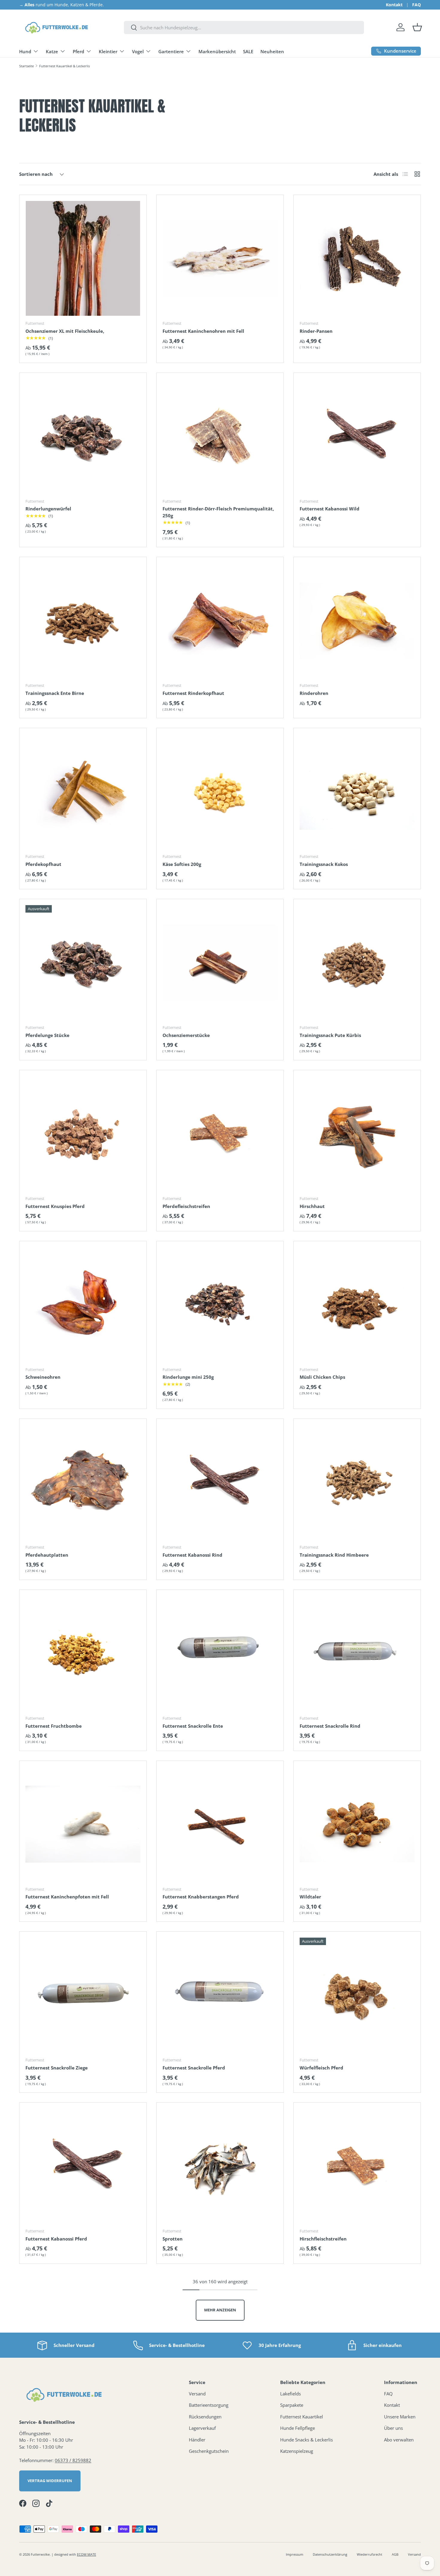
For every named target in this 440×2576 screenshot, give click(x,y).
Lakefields (290, 2394)
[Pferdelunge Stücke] (83, 963)
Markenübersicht (217, 51)
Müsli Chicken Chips (322, 1377)
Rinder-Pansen (316, 331)
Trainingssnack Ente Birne (55, 693)
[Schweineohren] (83, 1305)
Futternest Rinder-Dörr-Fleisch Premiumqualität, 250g (218, 512)
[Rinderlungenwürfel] (83, 436)
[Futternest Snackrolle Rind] (357, 1653)
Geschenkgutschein (209, 2451)
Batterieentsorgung (209, 2405)
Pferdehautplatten (47, 1555)
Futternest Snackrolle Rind (330, 1726)
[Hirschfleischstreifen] (357, 2166)
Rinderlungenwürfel (48, 509)
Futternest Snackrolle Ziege (57, 2068)
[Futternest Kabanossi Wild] (357, 436)
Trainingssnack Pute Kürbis (330, 1035)
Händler (197, 2440)
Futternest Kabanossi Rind (192, 1555)
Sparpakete (292, 2405)
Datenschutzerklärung (330, 2554)
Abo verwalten (399, 2440)
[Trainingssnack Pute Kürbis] (357, 963)
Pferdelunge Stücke (47, 1035)
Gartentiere (171, 51)
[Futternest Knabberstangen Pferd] (220, 1824)
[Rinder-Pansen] (357, 258)
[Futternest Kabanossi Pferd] (83, 2166)
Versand (197, 2394)
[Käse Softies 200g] (220, 791)
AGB (395, 2554)
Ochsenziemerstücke (186, 1035)
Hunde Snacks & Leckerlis (307, 2440)
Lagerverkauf (202, 2428)
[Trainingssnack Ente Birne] (83, 620)
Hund (25, 51)
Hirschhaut (312, 1206)
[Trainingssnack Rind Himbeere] (357, 1482)
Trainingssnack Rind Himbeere (334, 1555)
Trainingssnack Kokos (324, 864)
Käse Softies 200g (182, 864)
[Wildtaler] (357, 1824)
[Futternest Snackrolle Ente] (220, 1653)
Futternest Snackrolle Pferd (194, 2068)
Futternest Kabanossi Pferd (56, 2239)
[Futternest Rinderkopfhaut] (220, 620)
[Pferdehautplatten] (83, 1482)
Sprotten (173, 2239)
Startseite (26, 66)
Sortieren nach (36, 174)
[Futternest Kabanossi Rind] (220, 1482)
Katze (52, 51)
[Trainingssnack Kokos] (357, 791)
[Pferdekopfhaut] (83, 791)
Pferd (78, 51)
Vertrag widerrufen (50, 2481)
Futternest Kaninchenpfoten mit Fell (67, 1897)
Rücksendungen (205, 2417)
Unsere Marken (400, 2417)
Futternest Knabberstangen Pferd (201, 1897)
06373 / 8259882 (73, 2460)
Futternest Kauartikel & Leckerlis (65, 66)
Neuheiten (272, 51)
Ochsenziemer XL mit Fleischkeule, (65, 331)
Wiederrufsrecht (370, 2554)
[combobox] (244, 28)
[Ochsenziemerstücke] (220, 963)
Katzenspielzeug (297, 2451)
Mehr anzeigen (220, 2310)
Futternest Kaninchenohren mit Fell (203, 331)
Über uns (393, 2428)
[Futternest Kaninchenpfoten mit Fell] (83, 1824)
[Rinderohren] (357, 620)
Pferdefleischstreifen (186, 1206)
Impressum (295, 2554)
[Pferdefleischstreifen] (220, 1134)
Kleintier (108, 51)
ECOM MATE (87, 2554)
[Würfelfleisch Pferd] (357, 1995)
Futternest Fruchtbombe (54, 1726)
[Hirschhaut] (357, 1134)
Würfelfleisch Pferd (321, 2068)
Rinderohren (314, 693)
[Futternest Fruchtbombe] (83, 1653)
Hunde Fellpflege (298, 2428)
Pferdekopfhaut (43, 864)
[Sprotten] (220, 2166)
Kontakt (394, 5)
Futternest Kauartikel (302, 2417)
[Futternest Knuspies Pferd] (83, 1134)
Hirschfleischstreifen (323, 2239)
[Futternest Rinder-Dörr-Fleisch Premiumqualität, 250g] (220, 436)
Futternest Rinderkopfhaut (193, 693)
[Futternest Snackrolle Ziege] (83, 1995)
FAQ (417, 5)
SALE (248, 51)
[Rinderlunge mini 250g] (220, 1305)
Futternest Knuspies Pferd (55, 1206)
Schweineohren (43, 1377)
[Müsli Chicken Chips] (357, 1305)
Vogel (138, 51)
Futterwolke (40, 2554)
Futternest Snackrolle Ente (193, 1726)
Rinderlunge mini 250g (188, 1377)
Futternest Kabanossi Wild (330, 509)
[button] (417, 27)
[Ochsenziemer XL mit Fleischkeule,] (83, 258)
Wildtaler (310, 1897)
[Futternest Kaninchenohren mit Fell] (220, 258)
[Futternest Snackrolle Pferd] (220, 1995)
